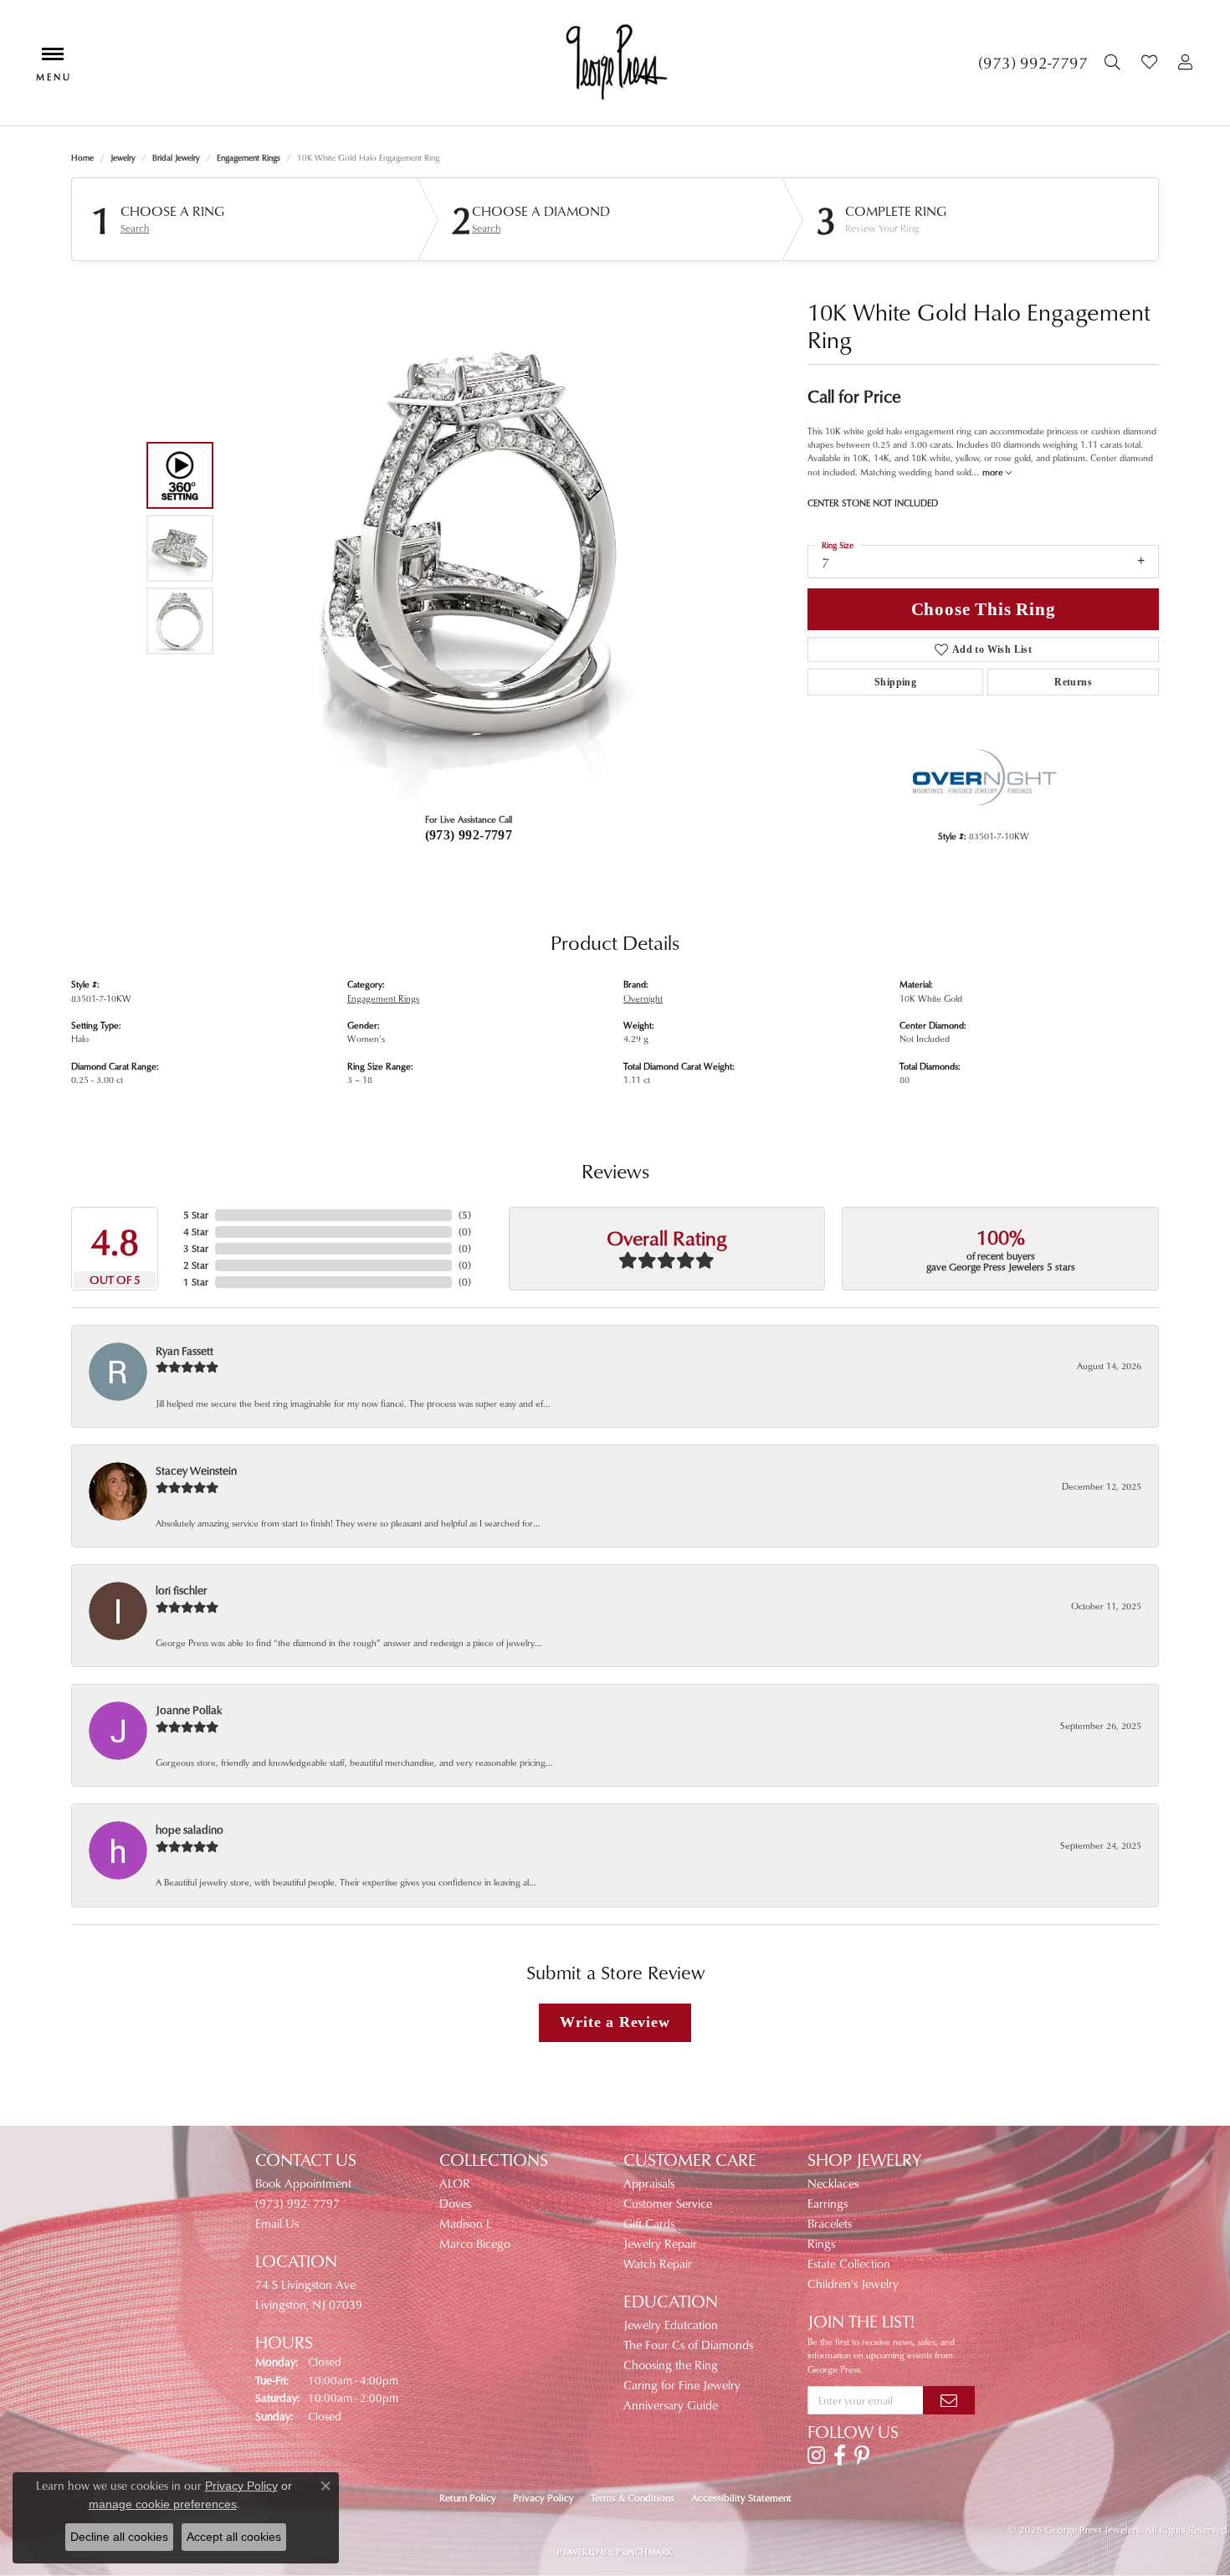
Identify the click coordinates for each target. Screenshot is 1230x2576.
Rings (821, 2243)
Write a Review (615, 2022)
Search (135, 228)
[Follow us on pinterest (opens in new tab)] (862, 2455)
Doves (455, 2203)
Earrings (828, 2203)
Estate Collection (849, 2263)
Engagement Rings (249, 157)
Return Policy (468, 2498)
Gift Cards (649, 2223)
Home (82, 157)
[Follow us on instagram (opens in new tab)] (816, 2455)
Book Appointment (303, 2183)
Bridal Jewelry (176, 157)
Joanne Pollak (189, 1709)
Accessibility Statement (741, 2498)
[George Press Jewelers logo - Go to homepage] (615, 63)
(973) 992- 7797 (297, 2203)
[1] (949, 2400)
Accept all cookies (234, 2537)
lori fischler (181, 1590)
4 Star (196, 1232)
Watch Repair (658, 2263)
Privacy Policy (543, 2498)
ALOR (455, 2183)
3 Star (196, 1248)
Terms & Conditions (633, 2498)
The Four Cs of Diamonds (688, 2345)
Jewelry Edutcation (671, 2325)
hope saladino (190, 1829)
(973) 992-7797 (469, 835)
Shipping (895, 682)
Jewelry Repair (660, 2243)
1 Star (196, 1282)
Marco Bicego (475, 2243)
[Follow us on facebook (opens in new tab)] (840, 2455)
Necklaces (833, 2183)
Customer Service (668, 2203)
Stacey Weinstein (196, 1470)
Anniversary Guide (671, 2405)
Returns (1073, 682)
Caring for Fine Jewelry (682, 2385)
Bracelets (830, 2223)
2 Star (196, 1265)
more (994, 472)
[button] (1115, 63)
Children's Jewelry (853, 2284)
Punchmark (644, 2552)
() (465, 1215)
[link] (1033, 63)
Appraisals (649, 2183)
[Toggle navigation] (53, 62)
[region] (464, 548)
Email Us (277, 2223)
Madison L (466, 2223)
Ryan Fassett (184, 1350)
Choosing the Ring (671, 2365)
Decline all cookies (119, 2537)
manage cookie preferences (163, 2504)
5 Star (196, 1215)
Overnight (643, 998)
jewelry (123, 157)
